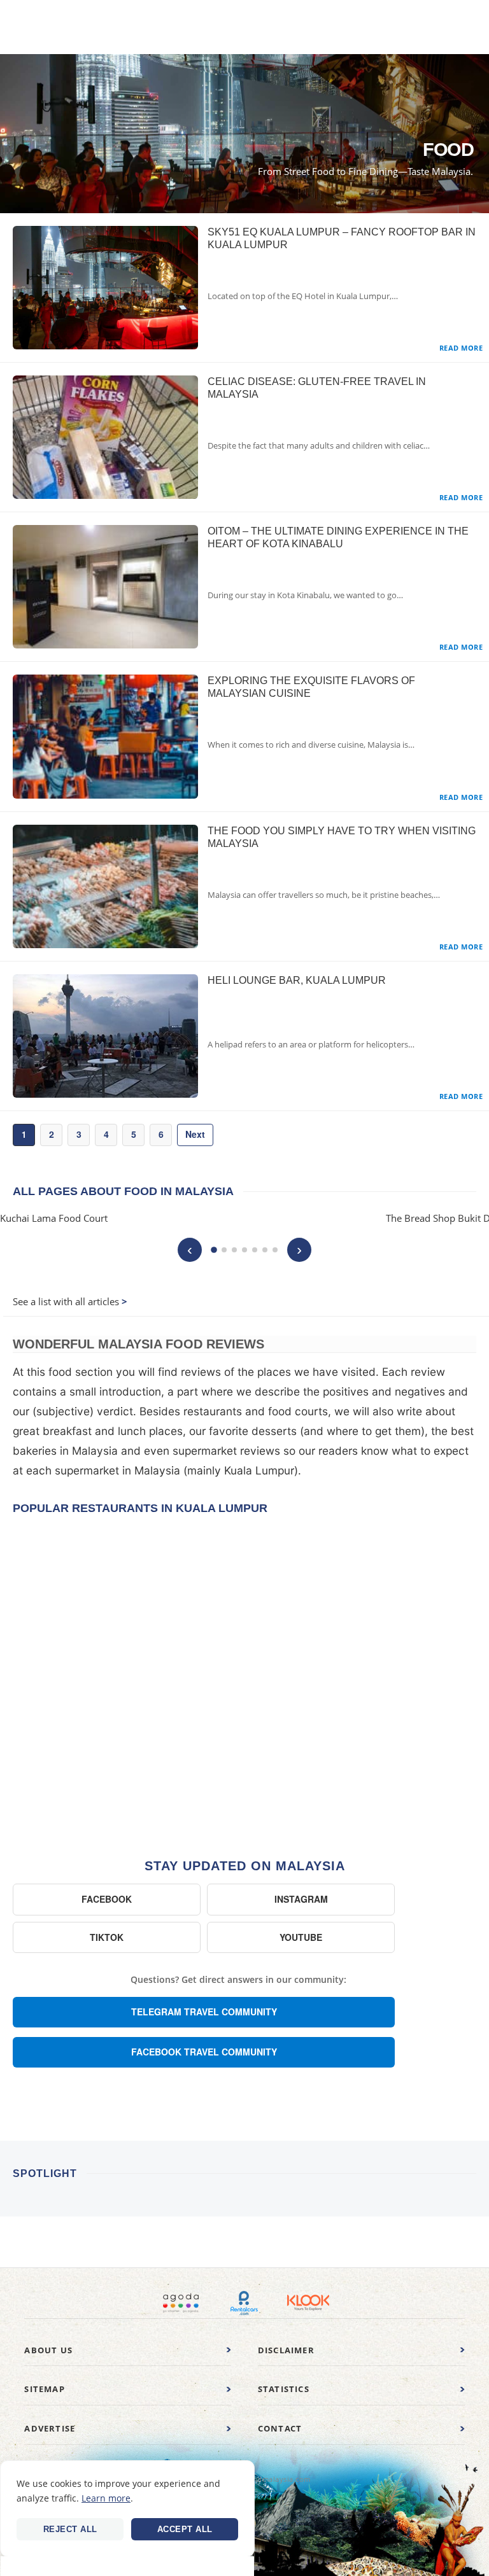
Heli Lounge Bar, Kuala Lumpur (297, 980)
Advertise (50, 2428)
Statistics (284, 2389)
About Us (48, 2350)
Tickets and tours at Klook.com (308, 2303)
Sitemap (44, 2389)
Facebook (107, 1899)
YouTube (301, 1937)
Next (195, 1134)
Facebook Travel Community (204, 2052)
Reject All (70, 2529)
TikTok (107, 1937)
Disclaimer (286, 2350)
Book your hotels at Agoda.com (181, 2303)
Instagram (301, 1899)
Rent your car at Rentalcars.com (244, 2303)
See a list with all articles (66, 1301)
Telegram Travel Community (204, 2012)
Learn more (106, 2498)
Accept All (185, 2529)
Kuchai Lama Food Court (54, 1218)
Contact (280, 2428)
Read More (461, 348)
